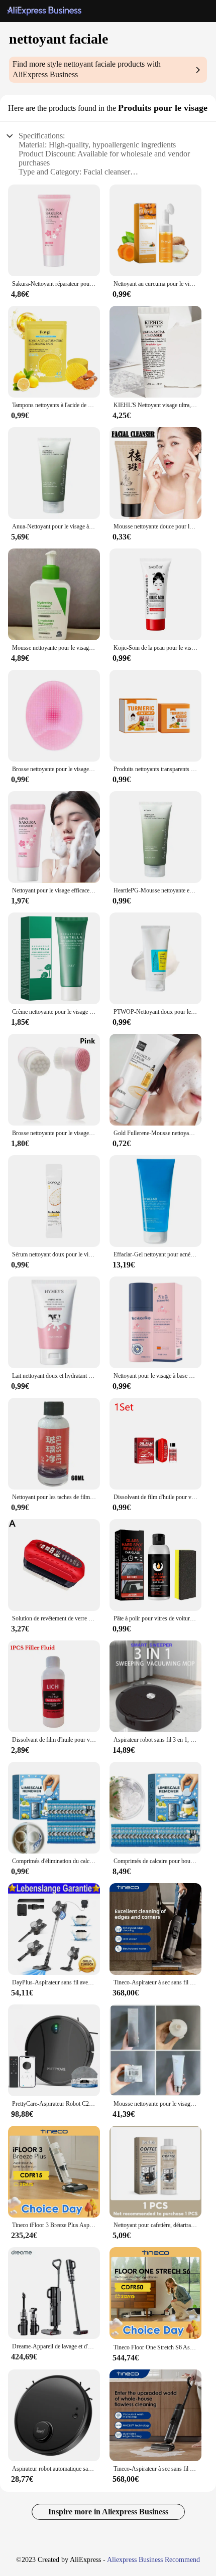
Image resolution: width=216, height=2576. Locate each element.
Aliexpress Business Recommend (153, 2560)
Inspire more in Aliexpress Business (108, 2512)
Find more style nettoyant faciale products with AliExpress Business (87, 69)
